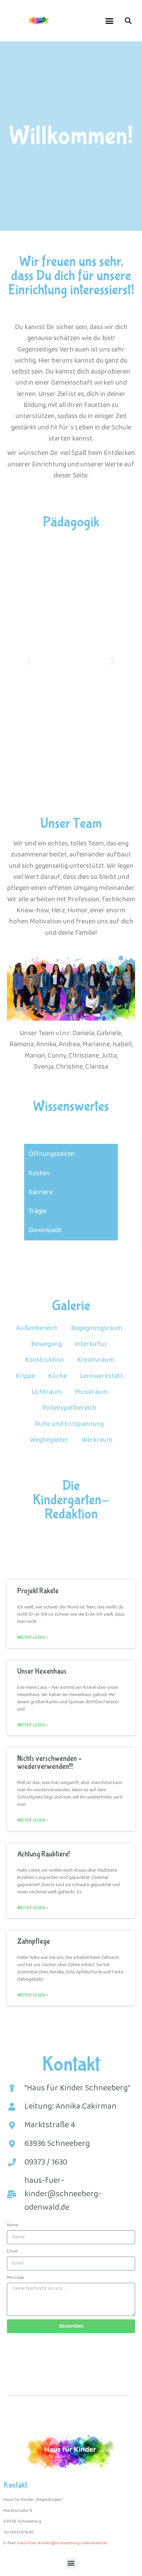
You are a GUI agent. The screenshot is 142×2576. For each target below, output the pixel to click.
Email (12, 2251)
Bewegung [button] (46, 1344)
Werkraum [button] (97, 1440)
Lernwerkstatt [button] (102, 1376)
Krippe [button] (26, 1376)
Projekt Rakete (38, 1591)
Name (13, 2225)
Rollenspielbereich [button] (69, 1408)
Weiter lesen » (33, 1637)
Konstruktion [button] (44, 1360)
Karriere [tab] (41, 1192)
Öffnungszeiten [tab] (52, 1154)
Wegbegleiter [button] (49, 1440)
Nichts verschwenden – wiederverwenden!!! (50, 1763)
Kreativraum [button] (96, 1360)
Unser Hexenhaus (42, 1671)
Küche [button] (58, 1376)
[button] (110, 21)
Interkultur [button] (91, 1344)
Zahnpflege (34, 1941)
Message (16, 2277)
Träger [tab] (38, 1211)
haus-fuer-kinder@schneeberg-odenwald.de (62, 2543)
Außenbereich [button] (37, 1328)
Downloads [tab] (45, 1230)
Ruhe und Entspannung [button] (69, 1424)
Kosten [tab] (39, 1173)
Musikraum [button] (91, 1392)
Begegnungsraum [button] (97, 1328)
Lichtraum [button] (47, 1392)
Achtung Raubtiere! (44, 1854)
